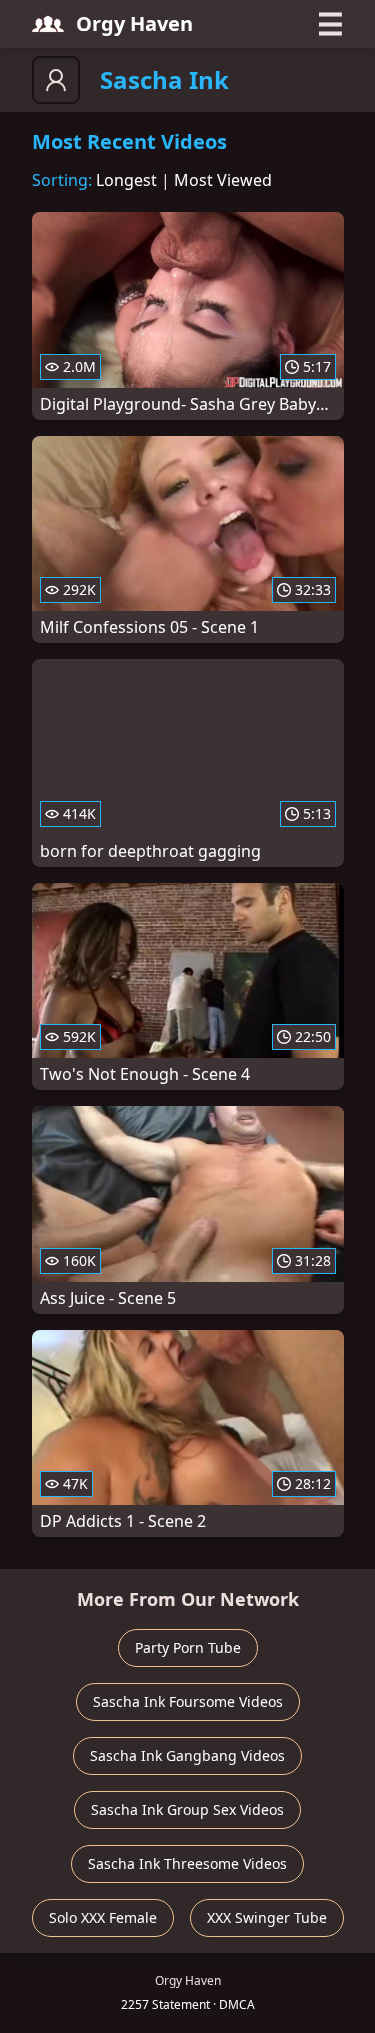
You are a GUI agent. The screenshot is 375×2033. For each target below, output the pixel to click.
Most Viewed (223, 180)
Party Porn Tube (188, 1647)
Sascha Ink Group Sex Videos (187, 1809)
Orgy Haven (134, 23)
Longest (126, 180)
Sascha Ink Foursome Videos (188, 1701)
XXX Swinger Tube (267, 1917)
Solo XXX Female (103, 1917)
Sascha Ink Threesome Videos (187, 1863)
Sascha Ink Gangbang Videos (187, 1755)
